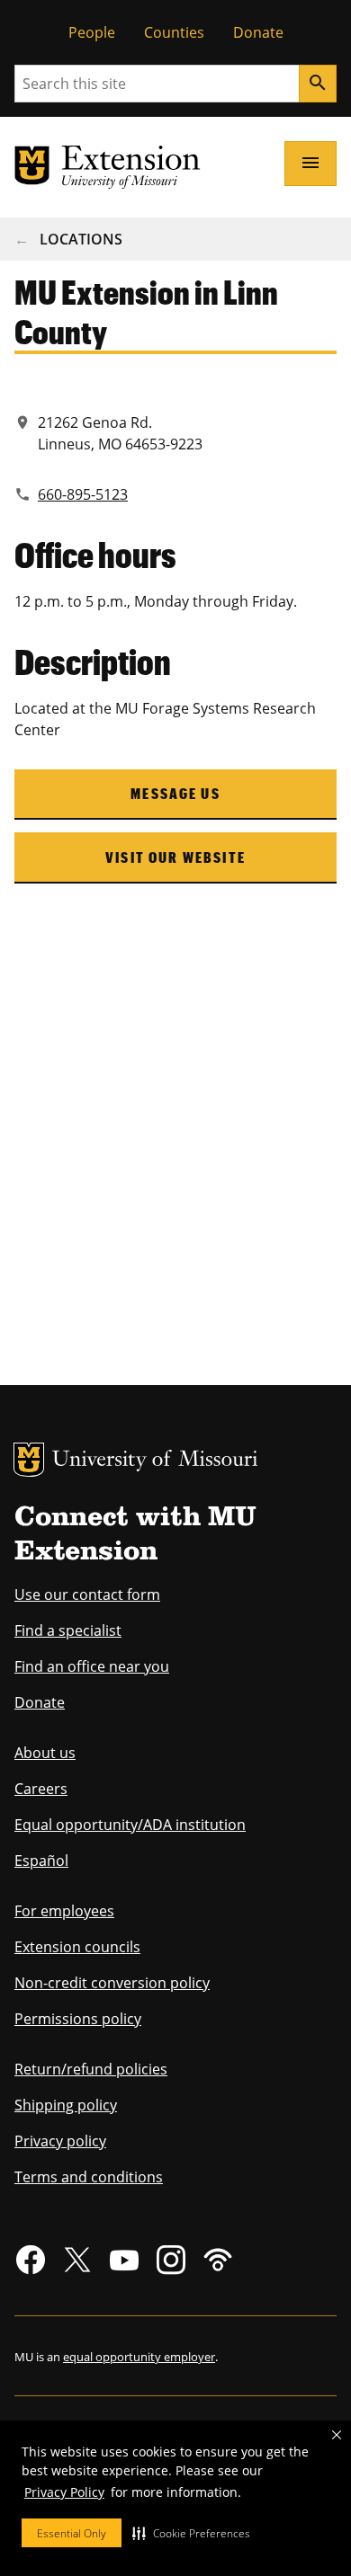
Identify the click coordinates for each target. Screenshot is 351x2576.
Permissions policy (78, 2019)
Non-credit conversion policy (112, 1983)
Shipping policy (66, 2105)
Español (41, 1861)
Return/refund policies (91, 2069)
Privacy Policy (64, 2492)
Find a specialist (68, 1630)
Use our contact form (87, 1594)
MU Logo (29, 1460)
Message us (175, 793)
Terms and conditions (89, 2177)
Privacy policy (60, 2141)
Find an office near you (92, 1666)
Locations (81, 239)
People (92, 32)
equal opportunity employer (139, 2357)
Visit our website (175, 857)
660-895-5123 (83, 494)
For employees (64, 1911)
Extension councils (77, 1947)
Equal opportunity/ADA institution (130, 1825)
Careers (41, 1789)
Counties (174, 32)
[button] (191, 2533)
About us (45, 1753)
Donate (258, 32)
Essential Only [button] (72, 2533)
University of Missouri (155, 1461)
